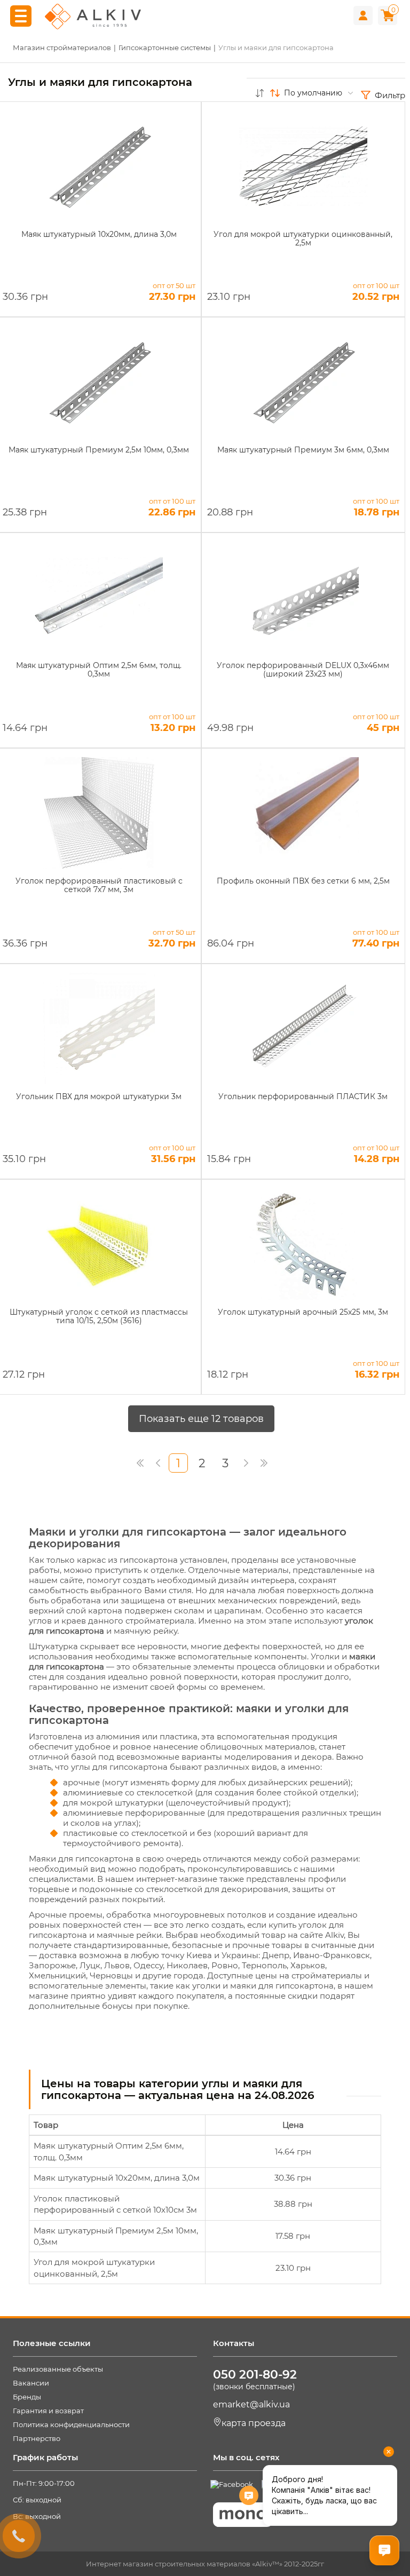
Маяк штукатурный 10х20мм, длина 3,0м (117, 2178)
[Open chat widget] (384, 2550)
